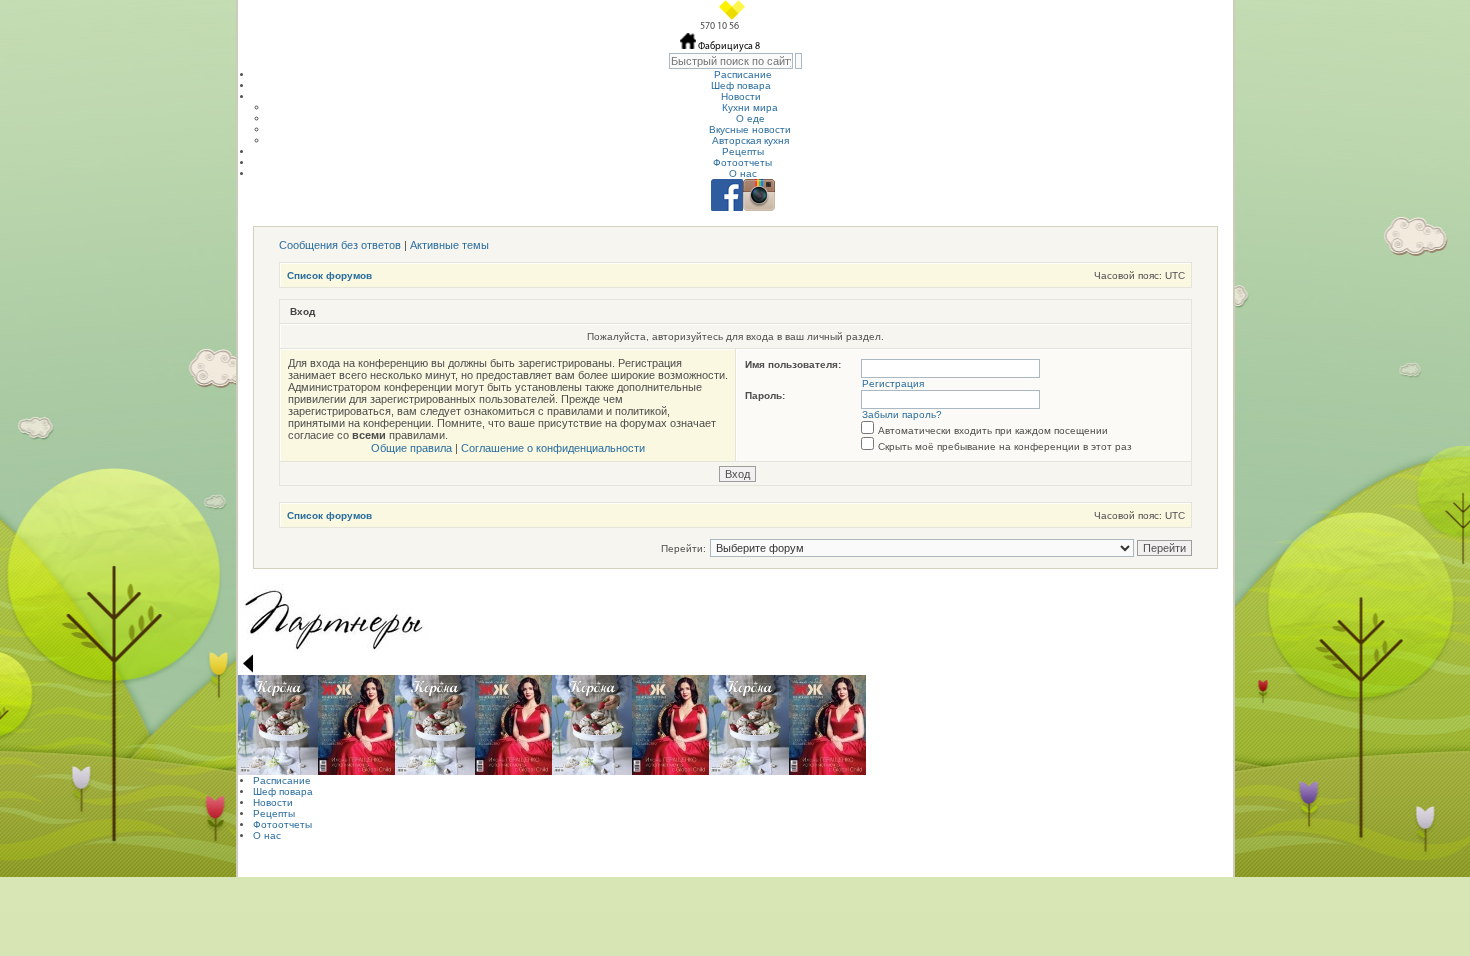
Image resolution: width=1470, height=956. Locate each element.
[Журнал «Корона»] (278, 725)
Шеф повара (741, 85)
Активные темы (449, 245)
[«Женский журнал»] (356, 725)
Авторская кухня (750, 140)
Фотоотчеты (742, 162)
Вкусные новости (750, 129)
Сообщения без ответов (340, 245)
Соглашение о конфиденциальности (553, 448)
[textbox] (731, 61)
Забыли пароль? (902, 414)
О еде (750, 118)
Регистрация (893, 383)
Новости (741, 96)
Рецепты (743, 151)
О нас (743, 173)
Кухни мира (750, 107)
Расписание (743, 74)
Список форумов (329, 275)
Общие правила (411, 448)
